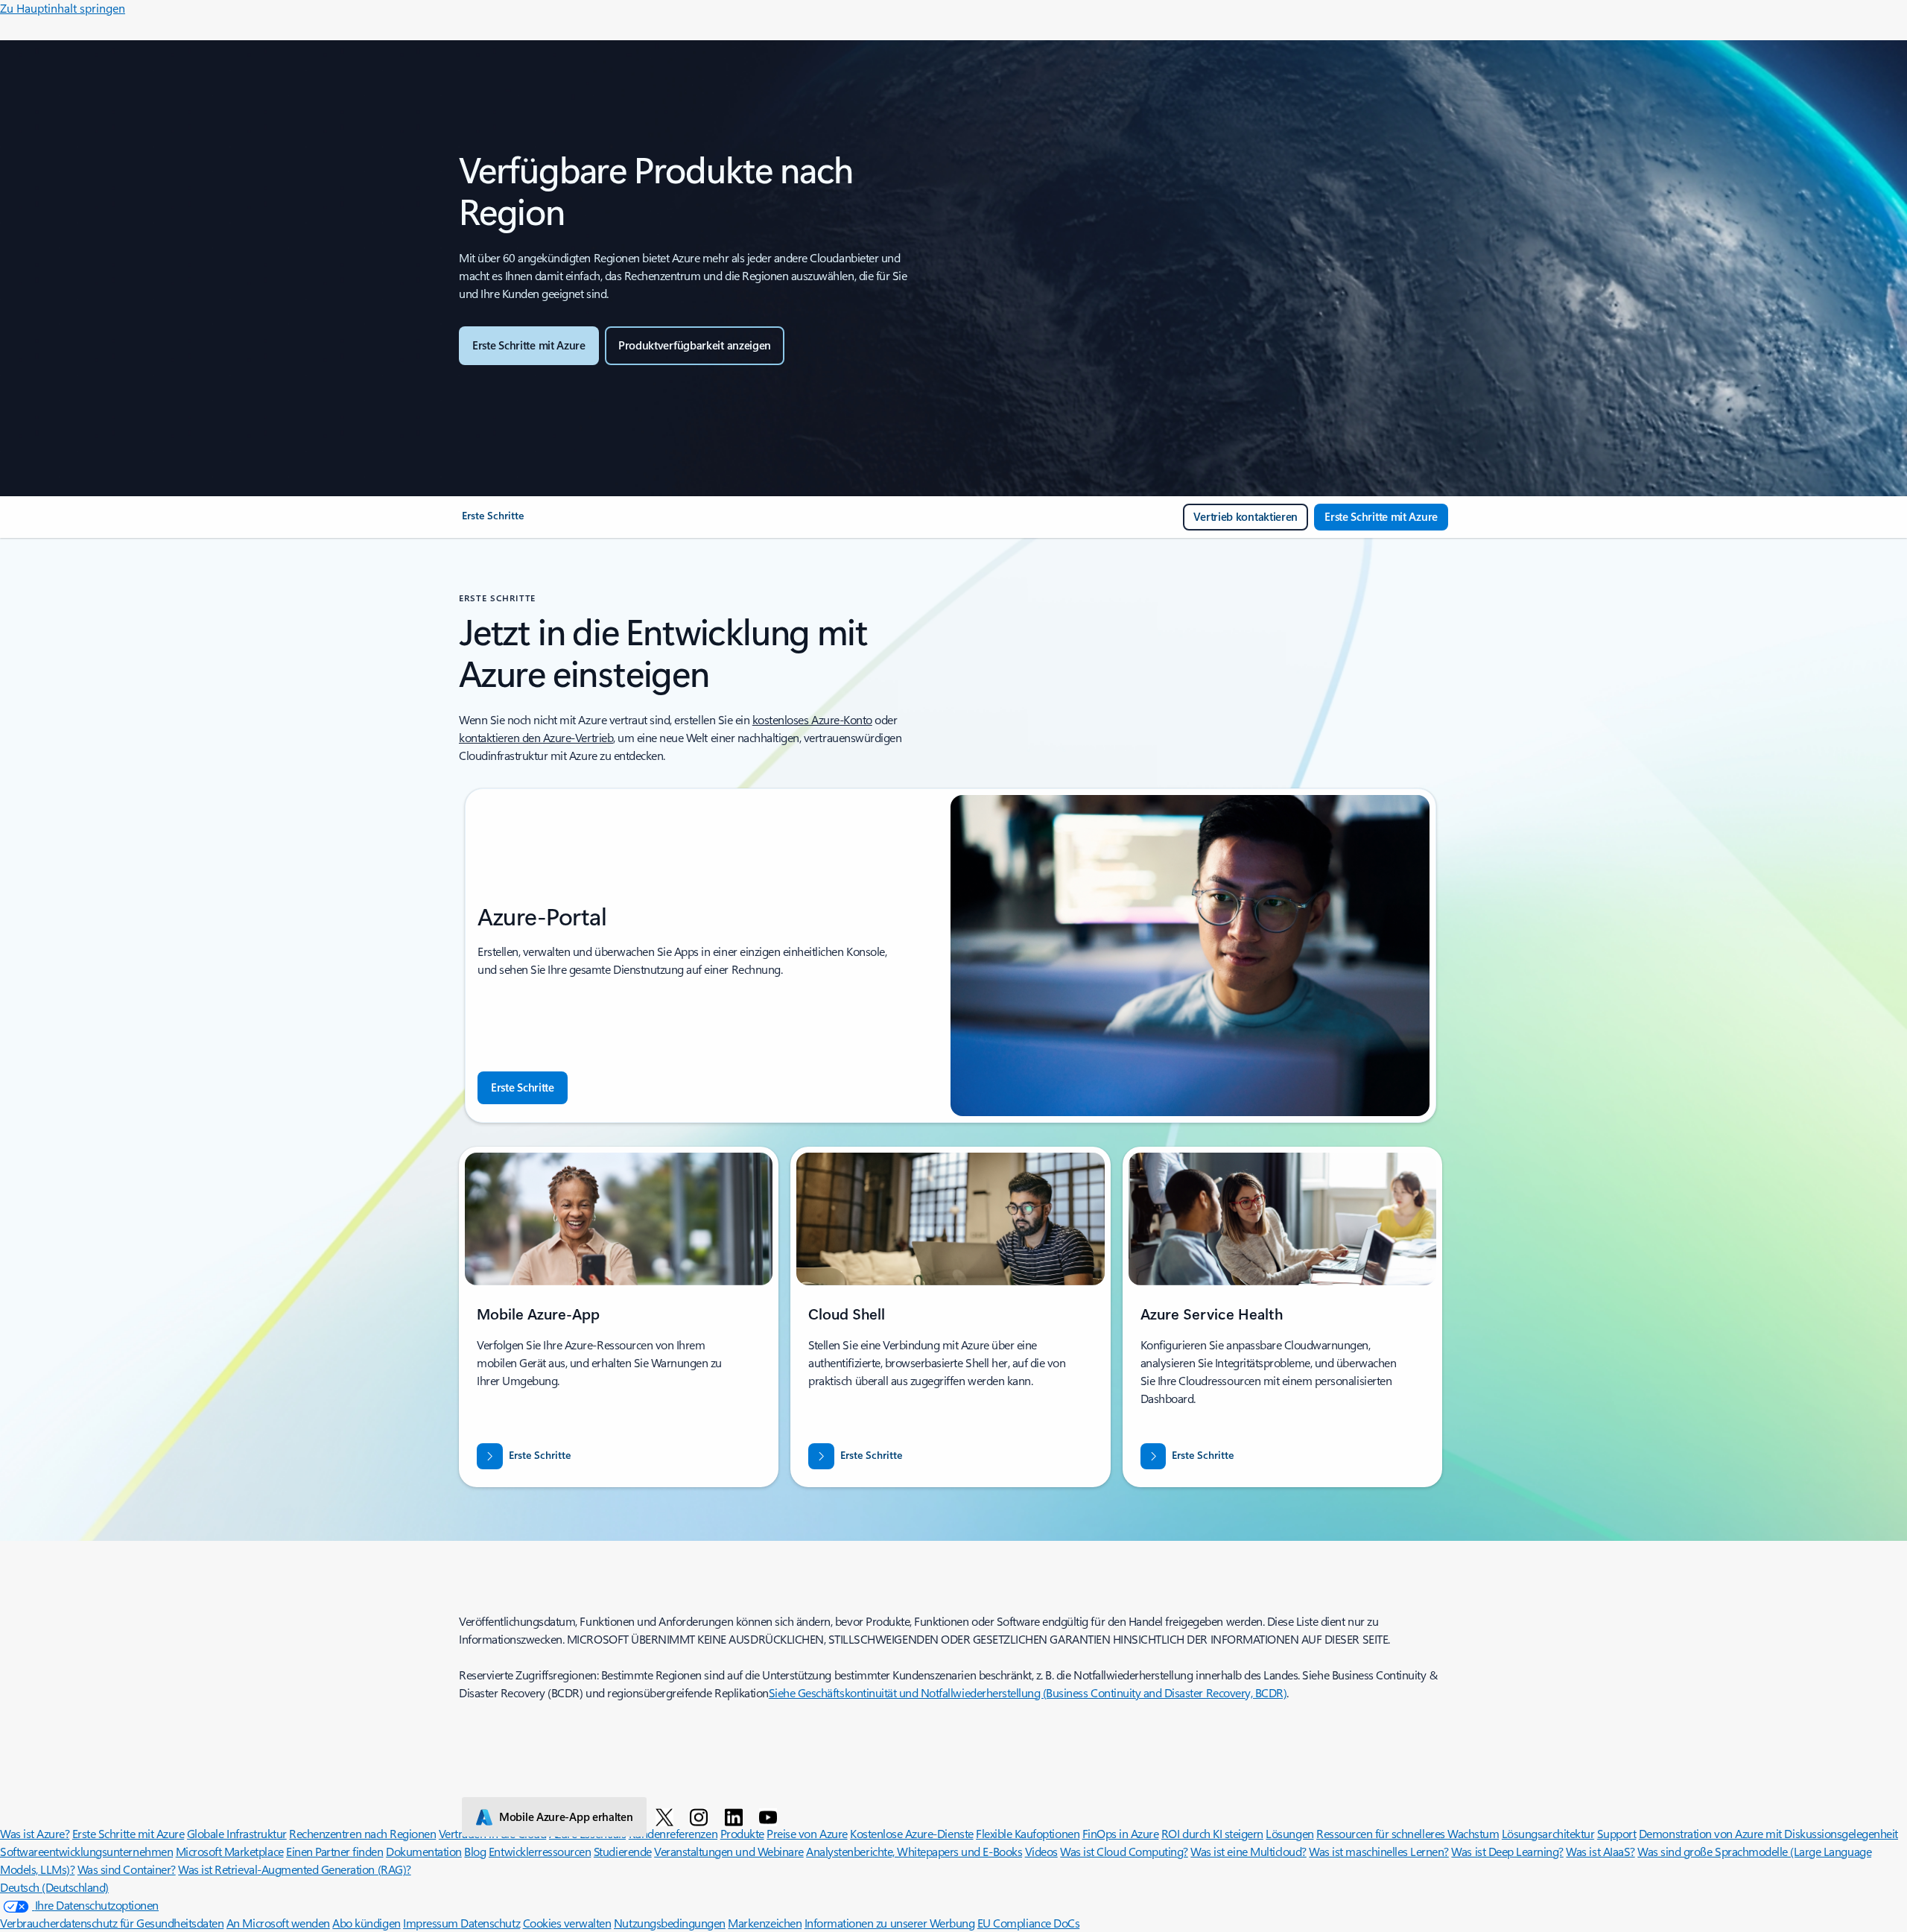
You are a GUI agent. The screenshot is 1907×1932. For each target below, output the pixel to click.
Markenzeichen (765, 1923)
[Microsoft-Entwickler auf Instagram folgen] (701, 1817)
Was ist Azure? (35, 1833)
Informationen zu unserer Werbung (890, 1923)
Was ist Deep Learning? (1507, 1851)
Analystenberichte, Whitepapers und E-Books (914, 1851)
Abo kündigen (366, 1923)
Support (1617, 1833)
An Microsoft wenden (278, 1923)
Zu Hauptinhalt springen (63, 8)
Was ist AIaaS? (1600, 1851)
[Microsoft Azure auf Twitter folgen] (667, 1817)
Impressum (432, 1923)
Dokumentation (424, 1851)
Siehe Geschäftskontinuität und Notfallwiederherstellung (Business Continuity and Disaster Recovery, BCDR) (1028, 1692)
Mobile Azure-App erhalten (566, 1817)
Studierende (623, 1851)
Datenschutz (490, 1923)
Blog (475, 1851)
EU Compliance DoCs (1028, 1923)
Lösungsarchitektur (1548, 1833)
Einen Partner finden (334, 1851)
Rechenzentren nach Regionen (362, 1833)
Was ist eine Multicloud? (1248, 1851)
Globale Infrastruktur (237, 1833)
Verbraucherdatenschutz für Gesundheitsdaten (112, 1923)
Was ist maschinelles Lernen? (1379, 1851)
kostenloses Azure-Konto (812, 719)
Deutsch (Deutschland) (54, 1887)
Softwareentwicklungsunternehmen (86, 1851)
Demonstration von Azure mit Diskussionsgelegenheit (1768, 1833)
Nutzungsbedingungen (670, 1923)
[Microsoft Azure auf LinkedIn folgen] (736, 1817)
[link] (493, 522)
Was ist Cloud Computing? (1124, 1851)
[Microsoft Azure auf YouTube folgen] (771, 1817)
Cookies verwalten (567, 1923)
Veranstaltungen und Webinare (729, 1851)
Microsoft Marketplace (230, 1851)
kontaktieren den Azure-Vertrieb (536, 737)
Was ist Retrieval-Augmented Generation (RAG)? (294, 1869)
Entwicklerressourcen (540, 1851)
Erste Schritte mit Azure (128, 1833)
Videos (1041, 1851)
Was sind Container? (127, 1869)
